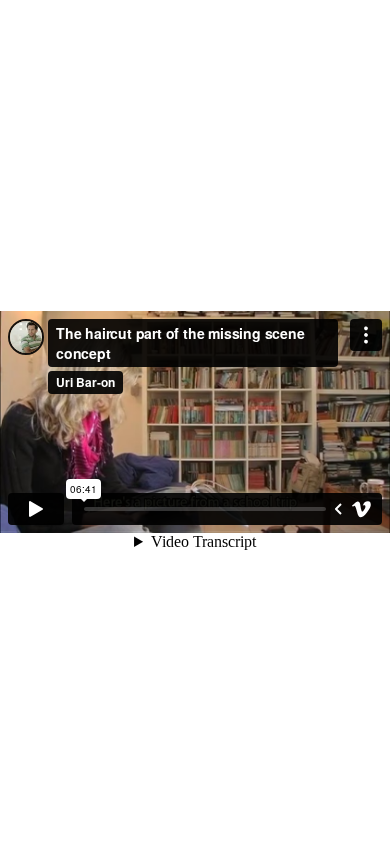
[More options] (366, 335)
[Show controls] (338, 509)
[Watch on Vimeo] (362, 509)
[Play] (36, 509)
